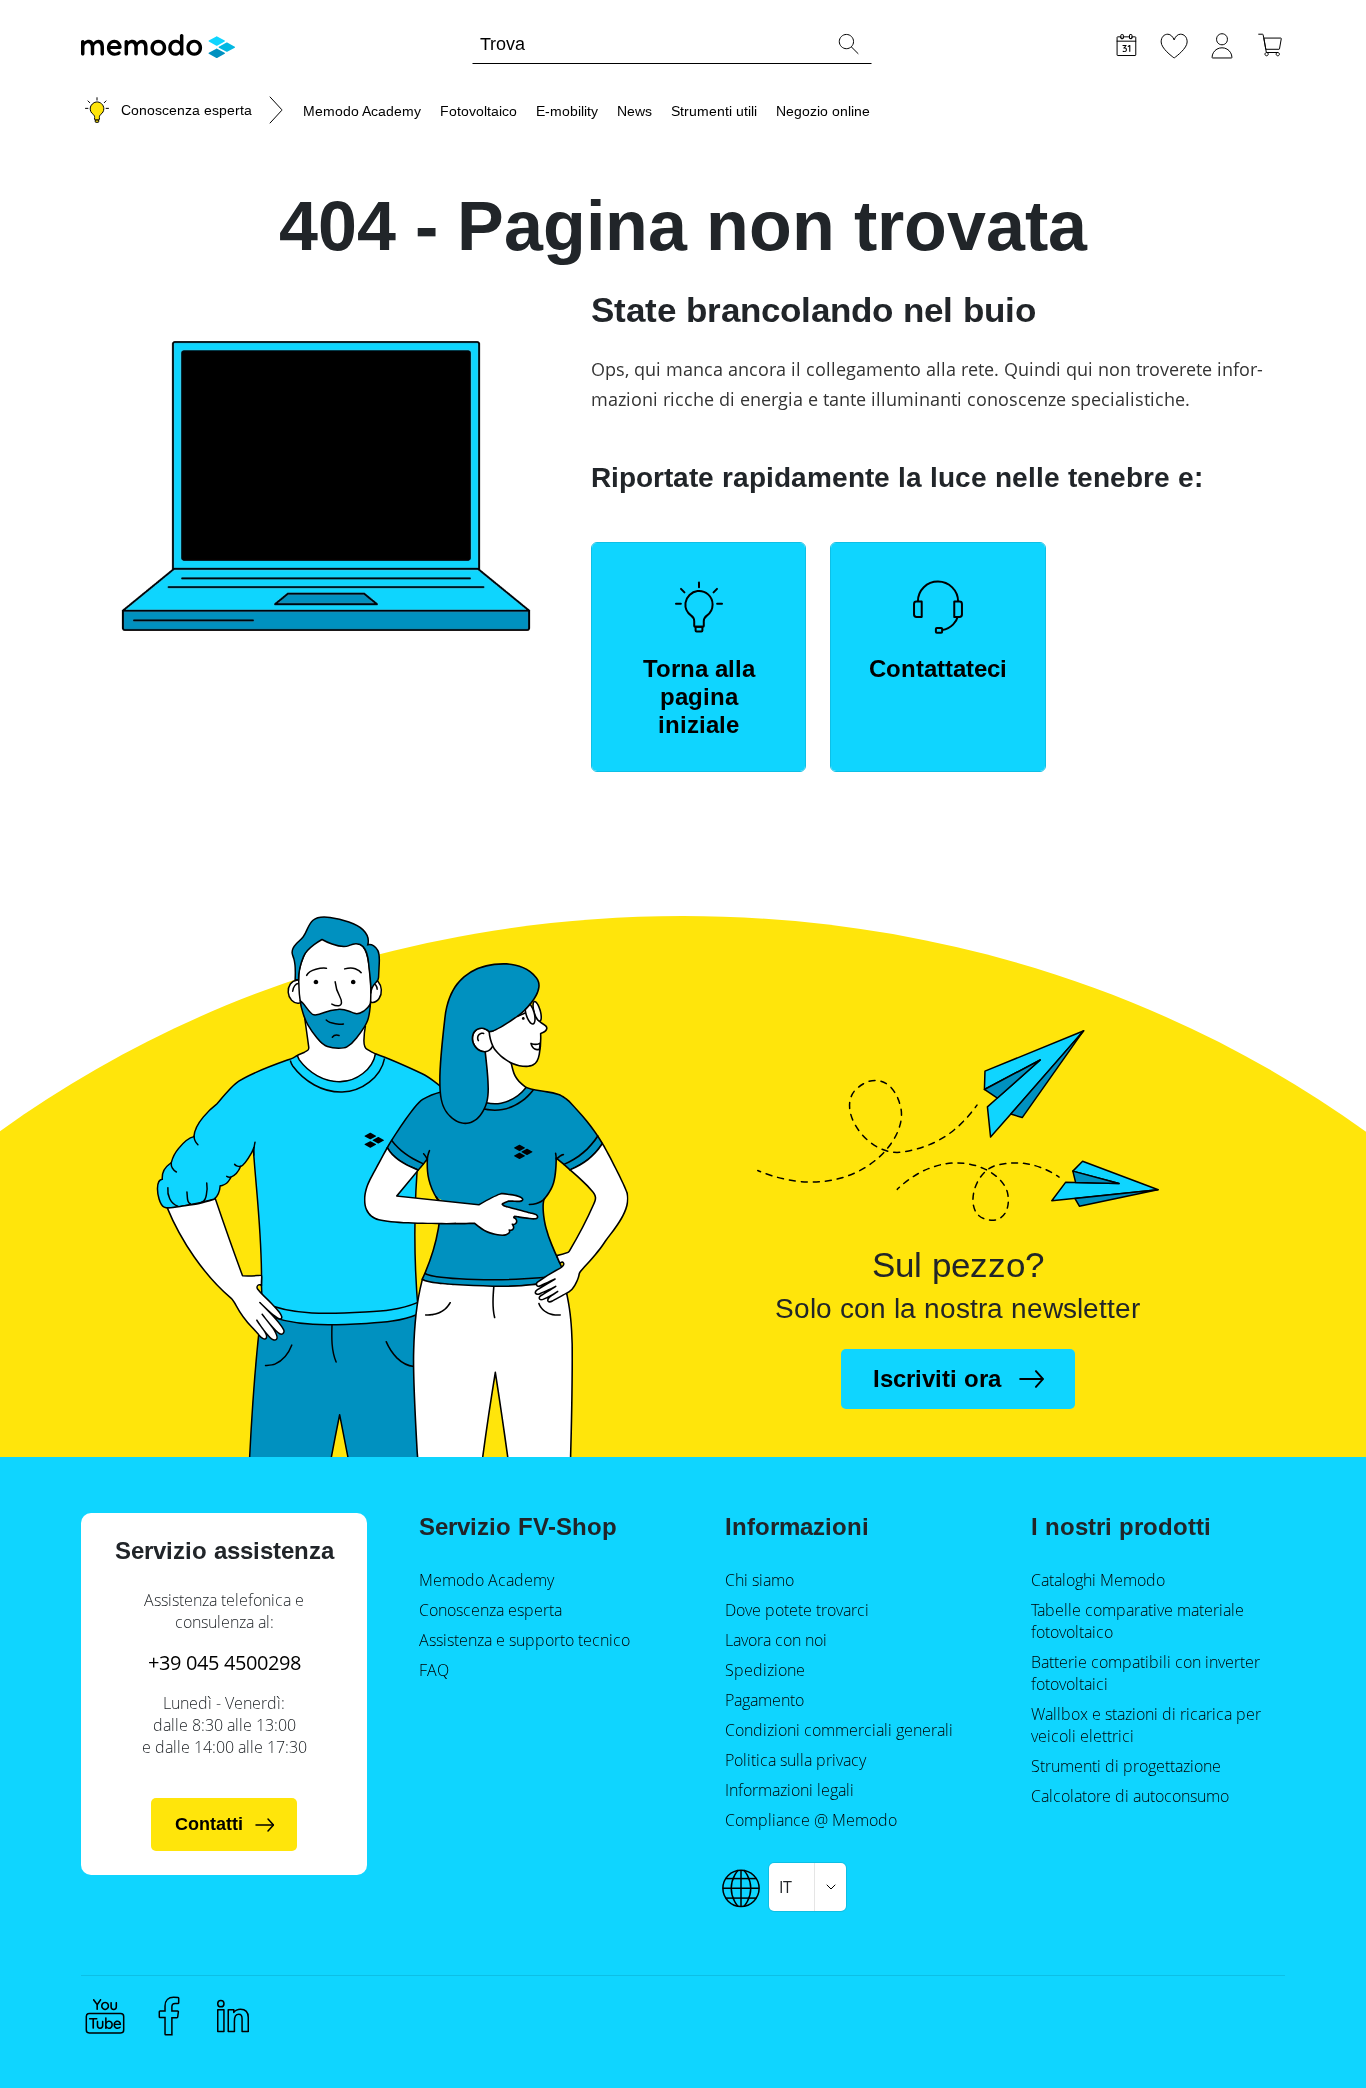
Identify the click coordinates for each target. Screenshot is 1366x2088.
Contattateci (938, 668)
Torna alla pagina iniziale (699, 696)
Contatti (209, 1824)
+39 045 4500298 (224, 1662)
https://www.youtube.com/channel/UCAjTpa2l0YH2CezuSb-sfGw (105, 2016)
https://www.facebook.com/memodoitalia (169, 2016)
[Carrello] (1270, 43)
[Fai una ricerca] (848, 44)
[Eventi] (1126, 43)
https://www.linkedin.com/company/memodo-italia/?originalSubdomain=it (233, 2016)
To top (1302, 2035)
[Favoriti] (1174, 43)
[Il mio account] (1222, 43)
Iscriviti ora (937, 1378)
